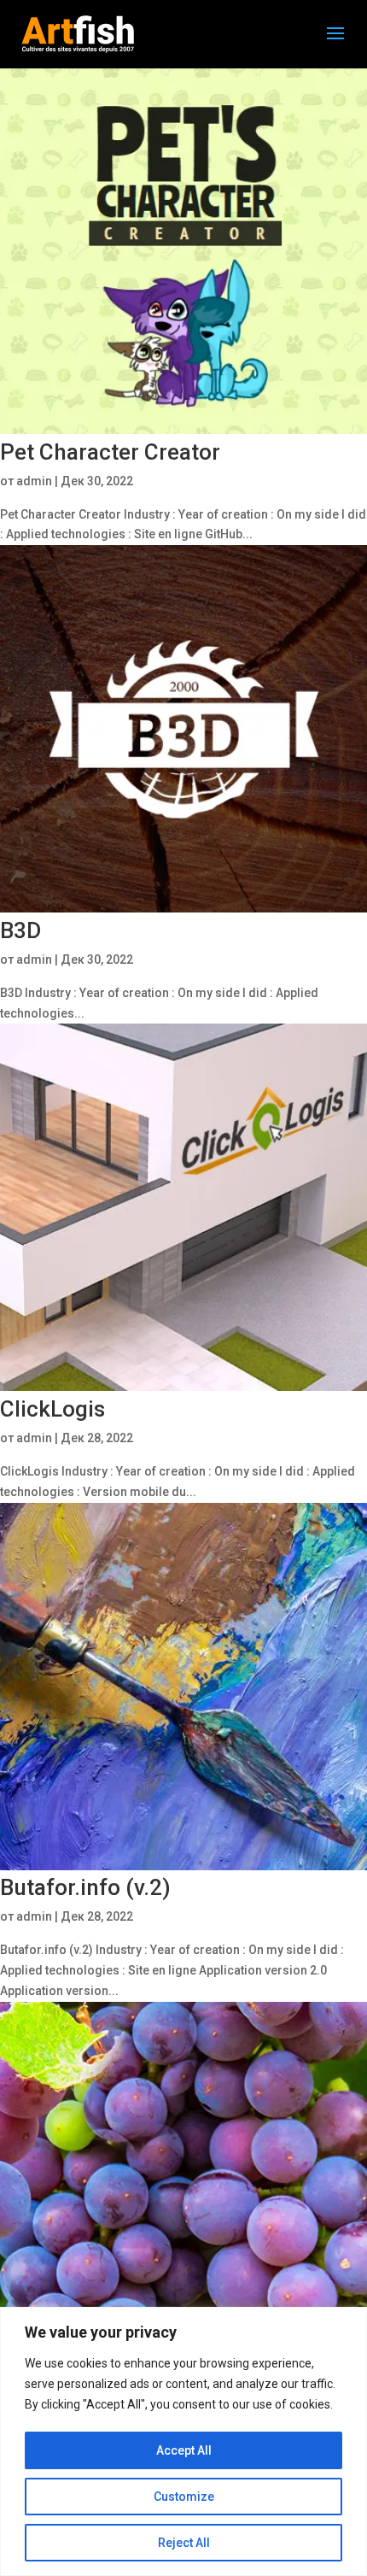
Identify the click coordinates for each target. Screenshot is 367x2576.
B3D (20, 930)
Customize (184, 2497)
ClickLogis (52, 1409)
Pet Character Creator (110, 452)
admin (34, 481)
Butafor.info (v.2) (85, 1887)
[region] (183, 2441)
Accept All (184, 2450)
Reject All (184, 2543)
